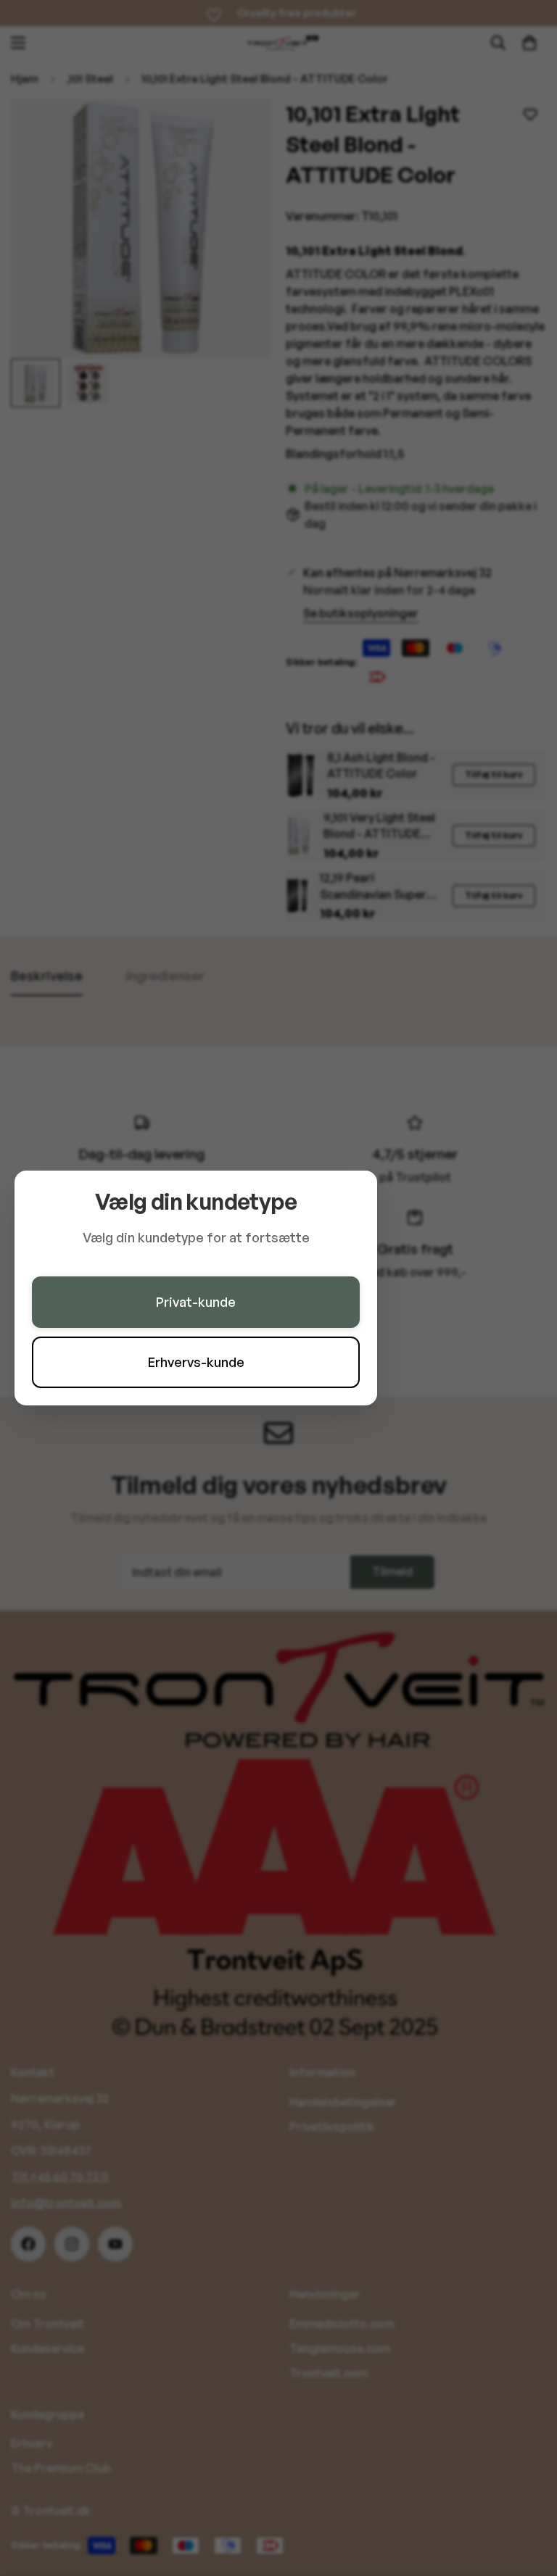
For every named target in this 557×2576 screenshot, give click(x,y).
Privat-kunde (196, 1302)
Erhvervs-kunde (196, 1362)
